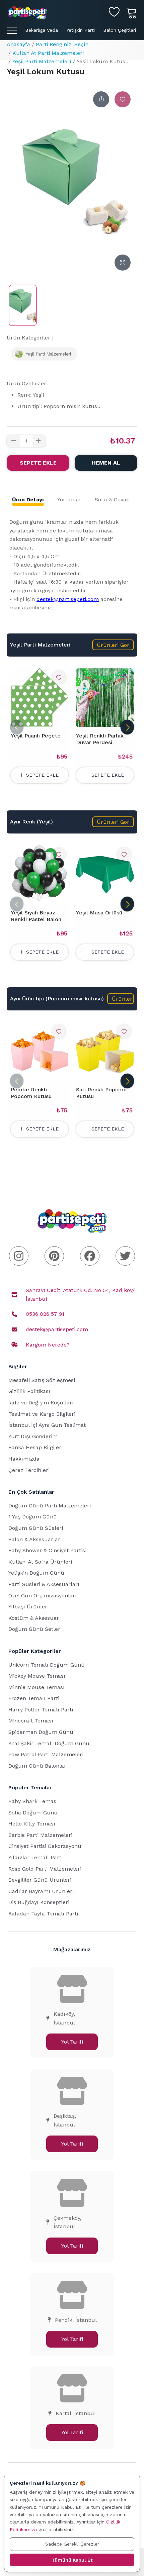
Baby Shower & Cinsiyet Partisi (47, 1550)
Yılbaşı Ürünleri (28, 1607)
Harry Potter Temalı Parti (41, 1710)
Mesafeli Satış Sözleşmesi (42, 1380)
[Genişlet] (123, 263)
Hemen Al (106, 463)
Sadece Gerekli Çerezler (72, 2544)
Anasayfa (18, 44)
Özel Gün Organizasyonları (43, 1596)
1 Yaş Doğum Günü (33, 1517)
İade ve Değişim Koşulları (41, 1403)
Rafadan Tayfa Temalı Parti (43, 1914)
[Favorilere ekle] (123, 99)
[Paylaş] (101, 99)
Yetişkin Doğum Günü (36, 1573)
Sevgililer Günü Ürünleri (40, 1880)
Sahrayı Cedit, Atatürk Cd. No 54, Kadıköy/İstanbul (80, 1295)
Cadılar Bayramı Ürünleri (41, 1891)
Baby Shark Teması (33, 1801)
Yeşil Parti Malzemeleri (42, 61)
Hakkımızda (24, 1459)
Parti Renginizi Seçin (62, 44)
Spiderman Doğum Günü (41, 1732)
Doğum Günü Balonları (38, 1766)
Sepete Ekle (38, 463)
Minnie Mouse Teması (37, 1687)
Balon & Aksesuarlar (34, 1539)
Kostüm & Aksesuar (34, 1618)
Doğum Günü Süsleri (36, 1528)
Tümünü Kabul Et (72, 2560)
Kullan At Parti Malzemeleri (48, 53)
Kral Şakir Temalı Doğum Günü (49, 1743)
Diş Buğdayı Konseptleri (39, 1902)
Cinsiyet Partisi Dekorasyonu (45, 1846)
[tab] (28, 500)
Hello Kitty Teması (32, 1824)
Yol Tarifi (72, 2042)
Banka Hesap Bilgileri (35, 1447)
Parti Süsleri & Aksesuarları (44, 1584)
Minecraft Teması (31, 1721)
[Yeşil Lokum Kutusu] (23, 305)
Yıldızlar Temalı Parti (35, 1857)
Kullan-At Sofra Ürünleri (40, 1562)
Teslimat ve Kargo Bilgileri (42, 1414)
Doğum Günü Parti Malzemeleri (50, 1506)
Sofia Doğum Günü (33, 1813)
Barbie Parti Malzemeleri (40, 1835)
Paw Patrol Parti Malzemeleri (46, 1754)
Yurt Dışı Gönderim (33, 1436)
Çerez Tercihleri (29, 1470)
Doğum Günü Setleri (35, 1629)
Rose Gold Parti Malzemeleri (45, 1869)
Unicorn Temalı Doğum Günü (47, 1665)
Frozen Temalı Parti (34, 1698)
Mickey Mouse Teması (37, 1676)
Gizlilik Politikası (29, 1391)
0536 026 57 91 (45, 1314)
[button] (113, 645)
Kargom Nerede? (48, 1345)
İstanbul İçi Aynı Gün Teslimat (47, 1425)
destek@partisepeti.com (68, 599)
